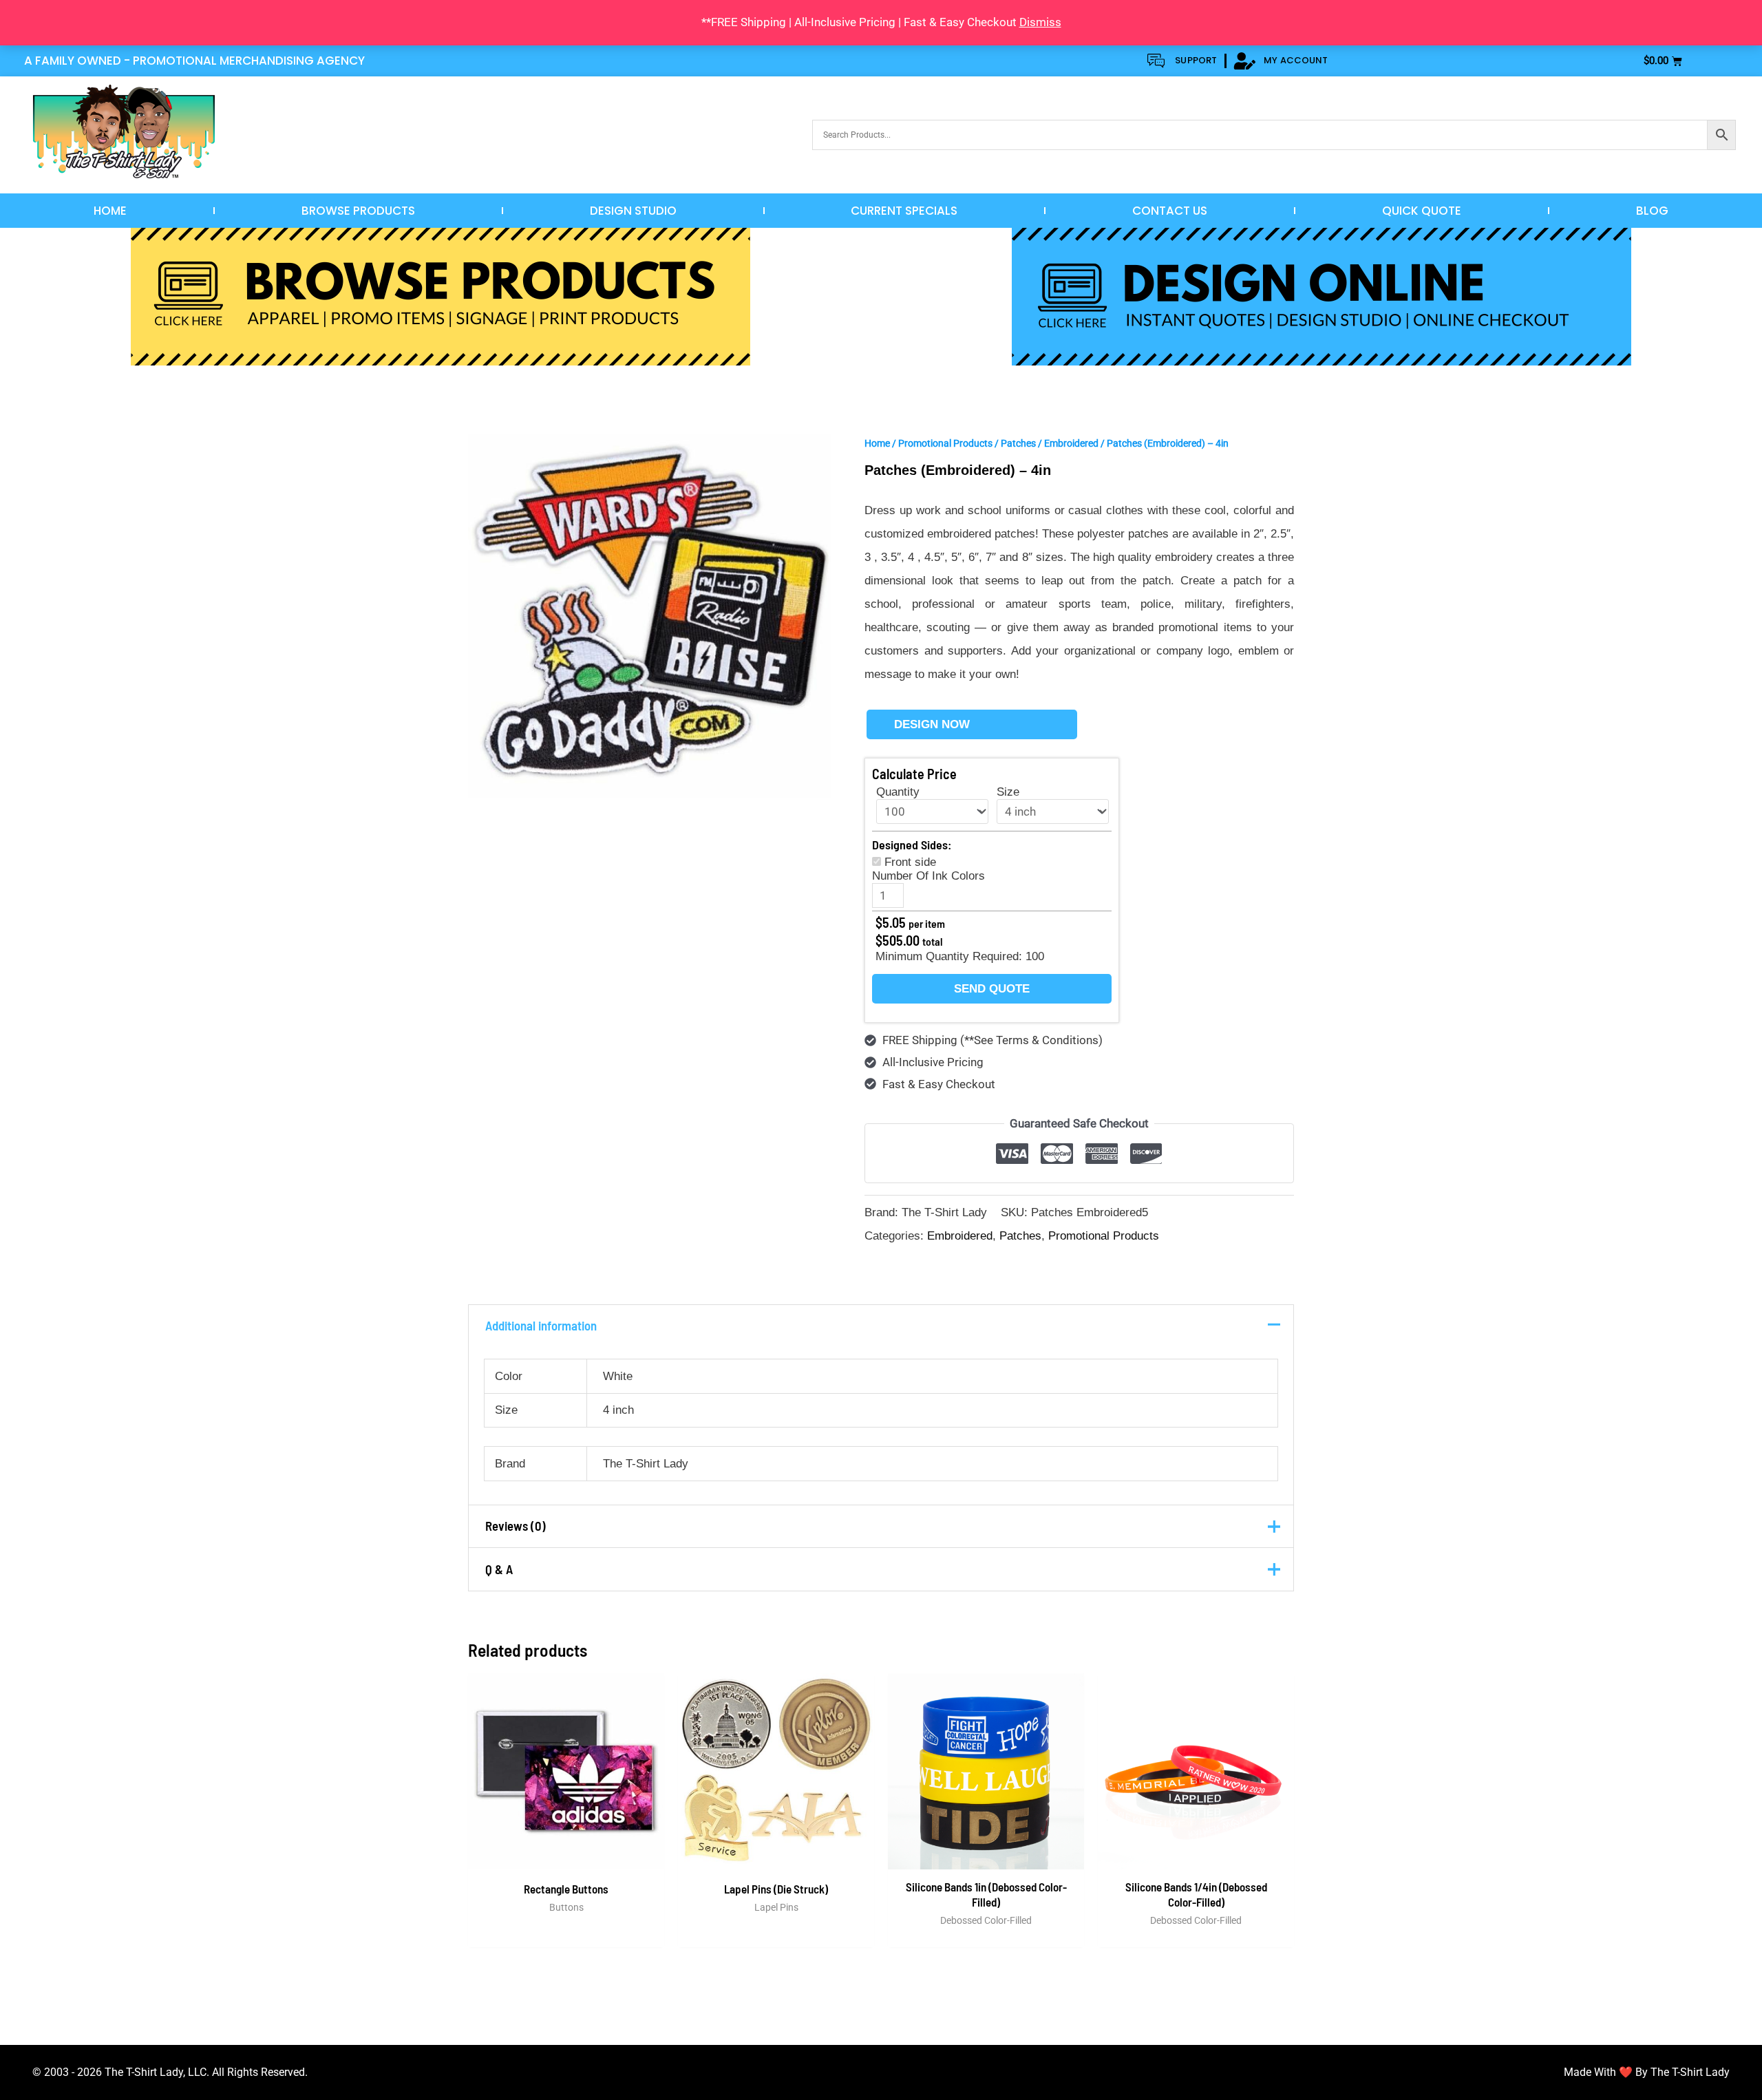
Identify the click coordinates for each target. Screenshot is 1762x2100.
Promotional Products (945, 443)
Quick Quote (1422, 211)
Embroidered (1071, 443)
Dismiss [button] (1040, 22)
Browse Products (358, 211)
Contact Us (1170, 211)
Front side (910, 862)
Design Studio (633, 211)
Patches (1018, 443)
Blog (1652, 211)
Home (110, 211)
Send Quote (992, 989)
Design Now (932, 724)
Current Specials (904, 211)
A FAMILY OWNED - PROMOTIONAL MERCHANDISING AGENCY (194, 61)
